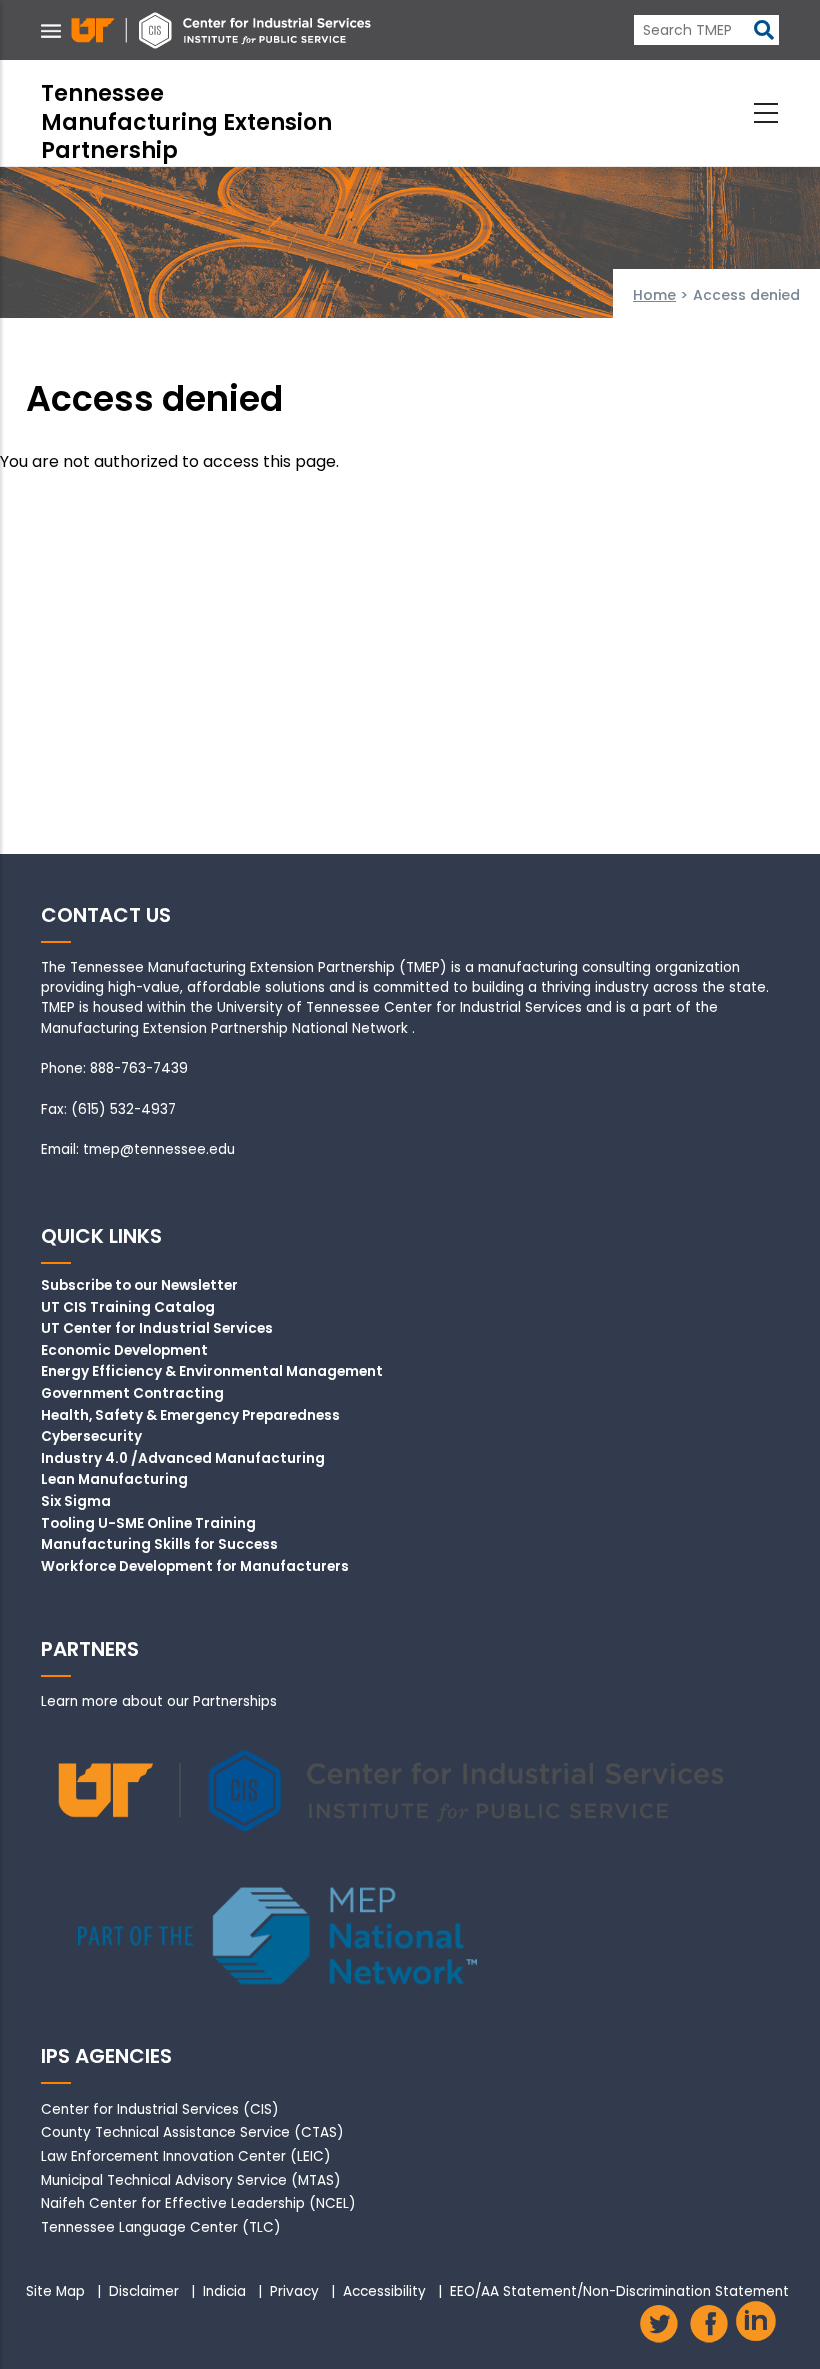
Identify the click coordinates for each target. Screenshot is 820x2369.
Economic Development (124, 1351)
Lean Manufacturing (114, 1480)
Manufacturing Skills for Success (159, 1545)
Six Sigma (76, 1502)
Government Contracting (132, 1394)
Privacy (294, 2292)
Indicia (224, 2292)
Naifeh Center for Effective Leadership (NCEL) (198, 2203)
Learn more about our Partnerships (159, 1701)
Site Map (55, 2292)
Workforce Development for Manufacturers (195, 1567)
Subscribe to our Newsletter (139, 1286)
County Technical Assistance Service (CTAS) (192, 2132)
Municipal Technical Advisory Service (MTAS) (191, 2180)
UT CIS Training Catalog (128, 1308)
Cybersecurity (91, 1437)
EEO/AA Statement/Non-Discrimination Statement (619, 2292)
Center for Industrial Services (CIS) (160, 2109)
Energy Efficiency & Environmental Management (212, 1372)
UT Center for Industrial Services (157, 1329)
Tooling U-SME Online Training (148, 1524)
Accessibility (384, 2292)
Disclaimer (144, 2292)
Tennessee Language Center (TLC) (161, 2227)
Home (654, 295)
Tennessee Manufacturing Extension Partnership (186, 122)
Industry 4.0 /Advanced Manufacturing (183, 1459)
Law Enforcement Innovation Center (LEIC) (186, 2156)
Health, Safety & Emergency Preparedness (190, 1416)
